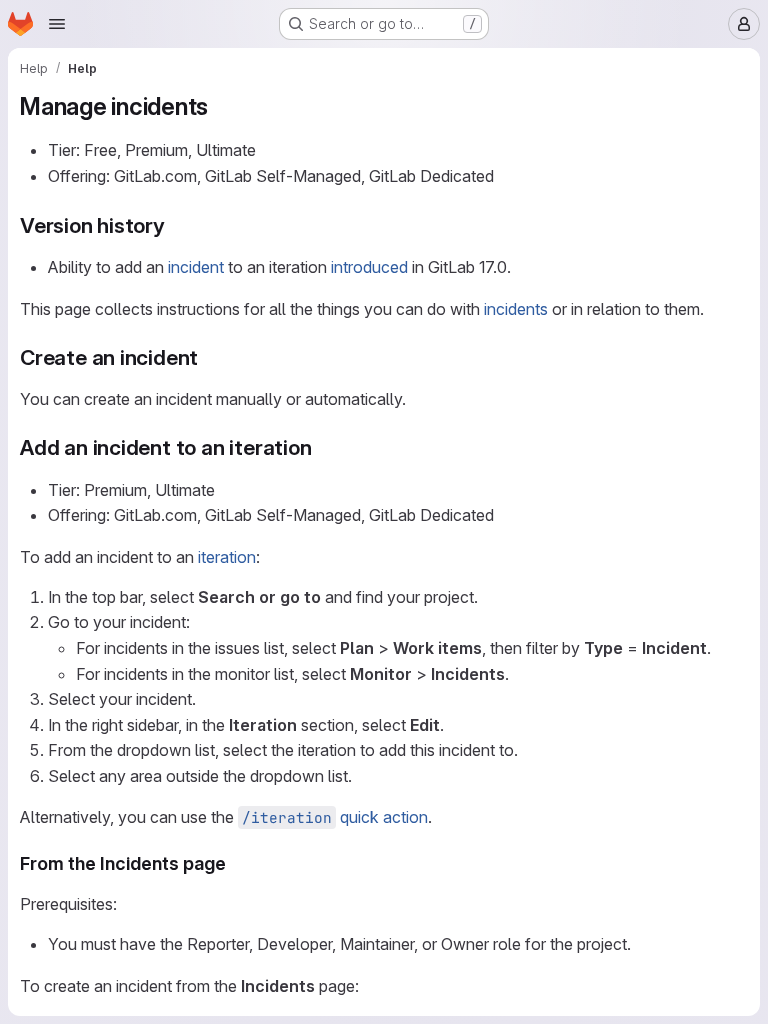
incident (196, 267)
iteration (227, 557)
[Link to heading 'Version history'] (176, 225)
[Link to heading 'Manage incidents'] (221, 106)
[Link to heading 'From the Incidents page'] (236, 863)
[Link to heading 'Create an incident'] (209, 357)
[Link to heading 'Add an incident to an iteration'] (323, 447)
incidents (516, 309)
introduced (369, 267)
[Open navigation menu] (57, 24)
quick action (335, 817)
